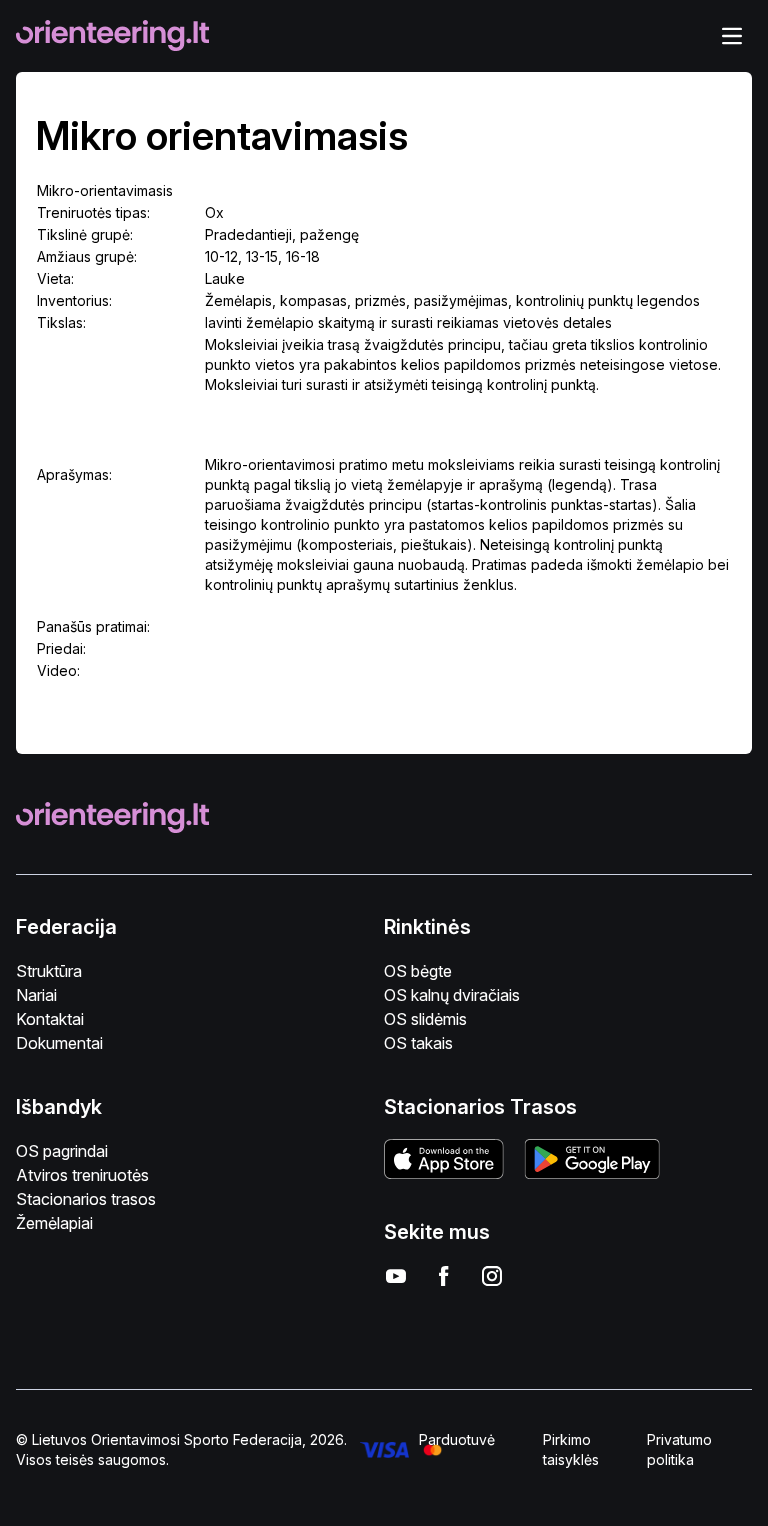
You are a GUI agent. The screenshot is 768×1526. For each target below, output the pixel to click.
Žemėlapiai (54, 1223)
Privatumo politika (679, 1449)
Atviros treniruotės (82, 1175)
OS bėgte (418, 971)
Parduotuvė (457, 1439)
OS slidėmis (425, 1019)
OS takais (418, 1043)
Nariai (36, 995)
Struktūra (49, 971)
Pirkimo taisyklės (571, 1449)
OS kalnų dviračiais (452, 995)
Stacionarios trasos (86, 1199)
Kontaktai (50, 1019)
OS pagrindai (62, 1151)
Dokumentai (59, 1043)
